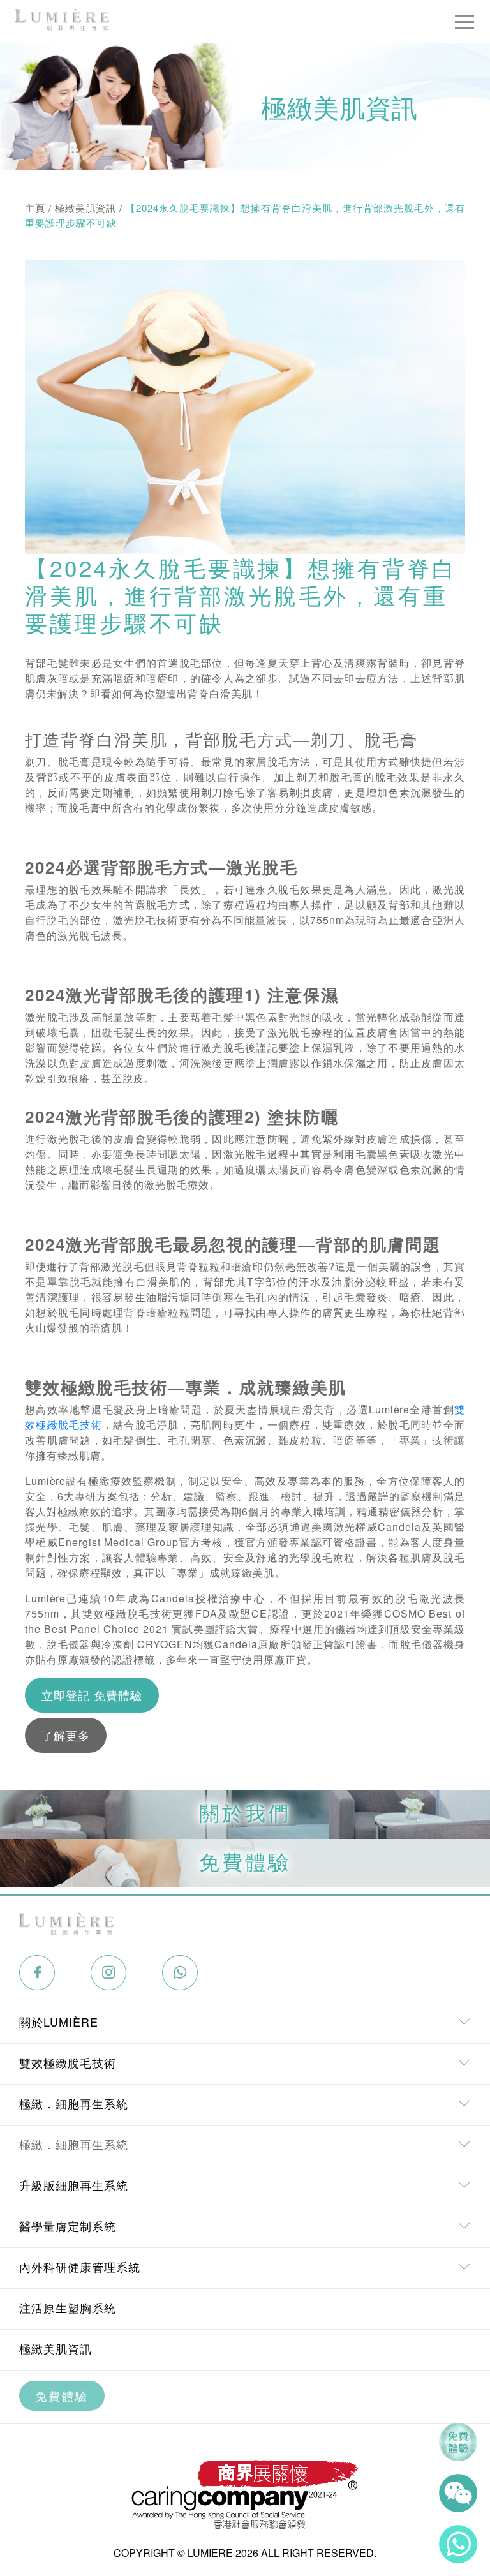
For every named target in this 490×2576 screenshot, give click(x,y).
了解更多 (66, 1735)
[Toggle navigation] (464, 22)
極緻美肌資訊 (85, 208)
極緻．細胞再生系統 (74, 2144)
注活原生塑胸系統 (68, 2307)
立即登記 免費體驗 (92, 1695)
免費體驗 (62, 2395)
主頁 (35, 208)
